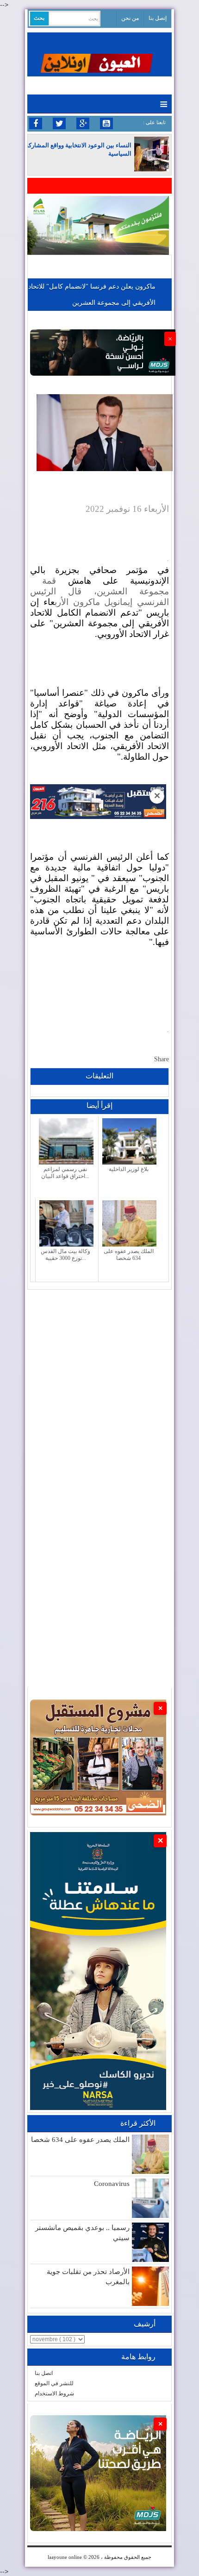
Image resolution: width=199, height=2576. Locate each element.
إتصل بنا (158, 18)
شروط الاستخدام (54, 2393)
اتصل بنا (44, 2373)
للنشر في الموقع (54, 2383)
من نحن (130, 18)
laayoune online (65, 2557)
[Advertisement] (99, 1389)
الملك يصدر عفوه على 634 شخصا (80, 2140)
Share (162, 1059)
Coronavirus (112, 2184)
